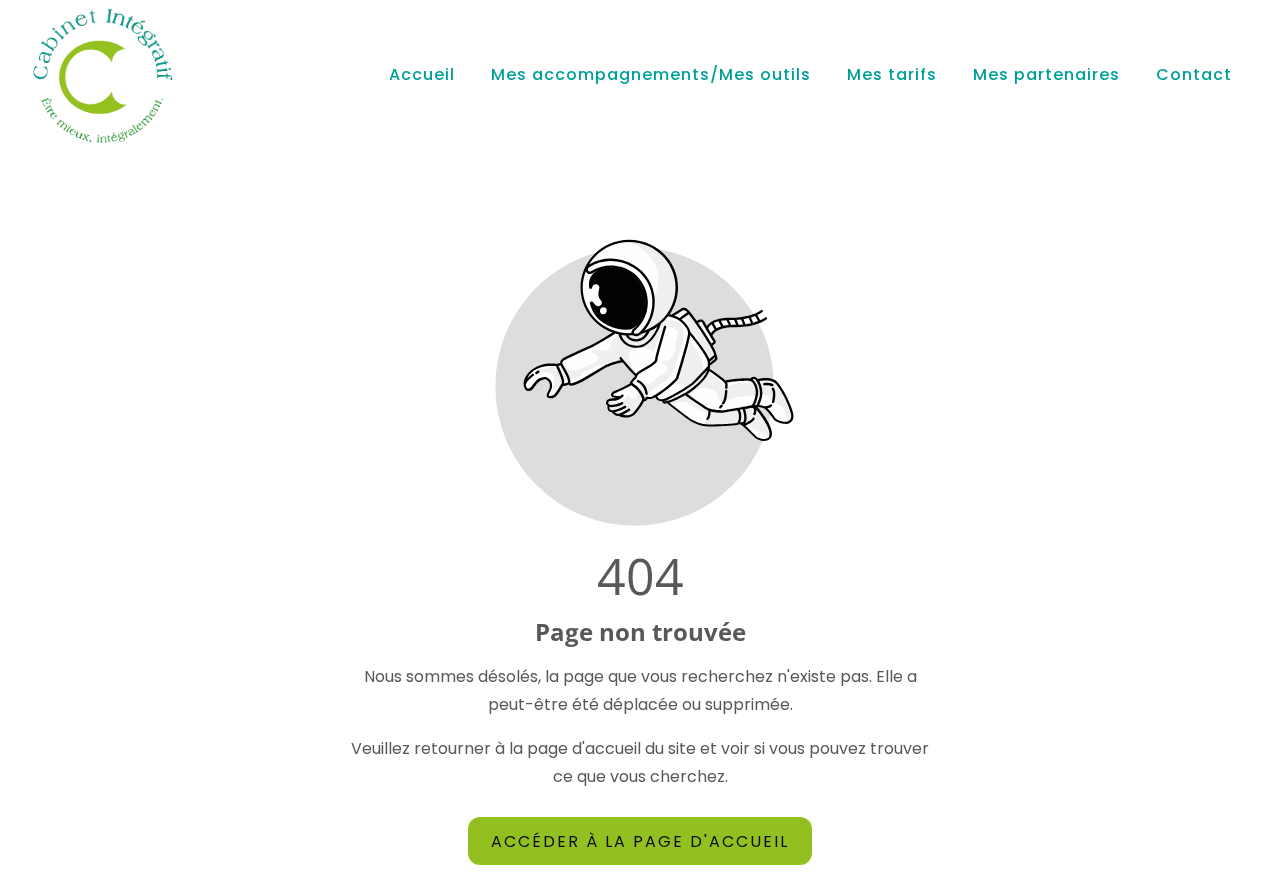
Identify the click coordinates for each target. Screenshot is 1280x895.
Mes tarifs (892, 74)
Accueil (422, 74)
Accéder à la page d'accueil (640, 840)
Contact (1194, 74)
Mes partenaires (1046, 74)
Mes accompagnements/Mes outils (651, 74)
